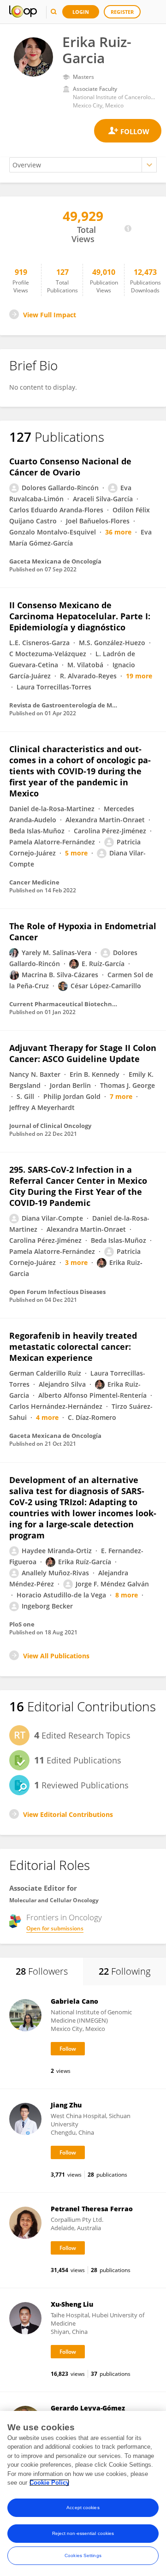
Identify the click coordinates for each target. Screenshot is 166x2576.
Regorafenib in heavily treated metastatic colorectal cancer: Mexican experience (73, 1347)
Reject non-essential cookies (83, 2533)
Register (122, 12)
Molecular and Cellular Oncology (54, 1900)
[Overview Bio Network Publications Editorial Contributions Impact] (83, 165)
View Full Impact (50, 315)
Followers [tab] (42, 1971)
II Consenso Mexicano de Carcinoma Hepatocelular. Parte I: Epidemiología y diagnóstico (80, 616)
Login (81, 12)
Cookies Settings (83, 2555)
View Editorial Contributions (68, 1814)
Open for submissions (55, 1928)
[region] (83, 2493)
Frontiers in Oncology (64, 1917)
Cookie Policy (49, 2483)
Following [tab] (125, 1971)
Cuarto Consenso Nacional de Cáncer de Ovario (70, 467)
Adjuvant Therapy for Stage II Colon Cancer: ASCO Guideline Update (83, 1053)
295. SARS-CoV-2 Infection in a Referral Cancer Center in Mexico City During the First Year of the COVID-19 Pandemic (78, 1186)
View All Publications (56, 1656)
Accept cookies (83, 2508)
